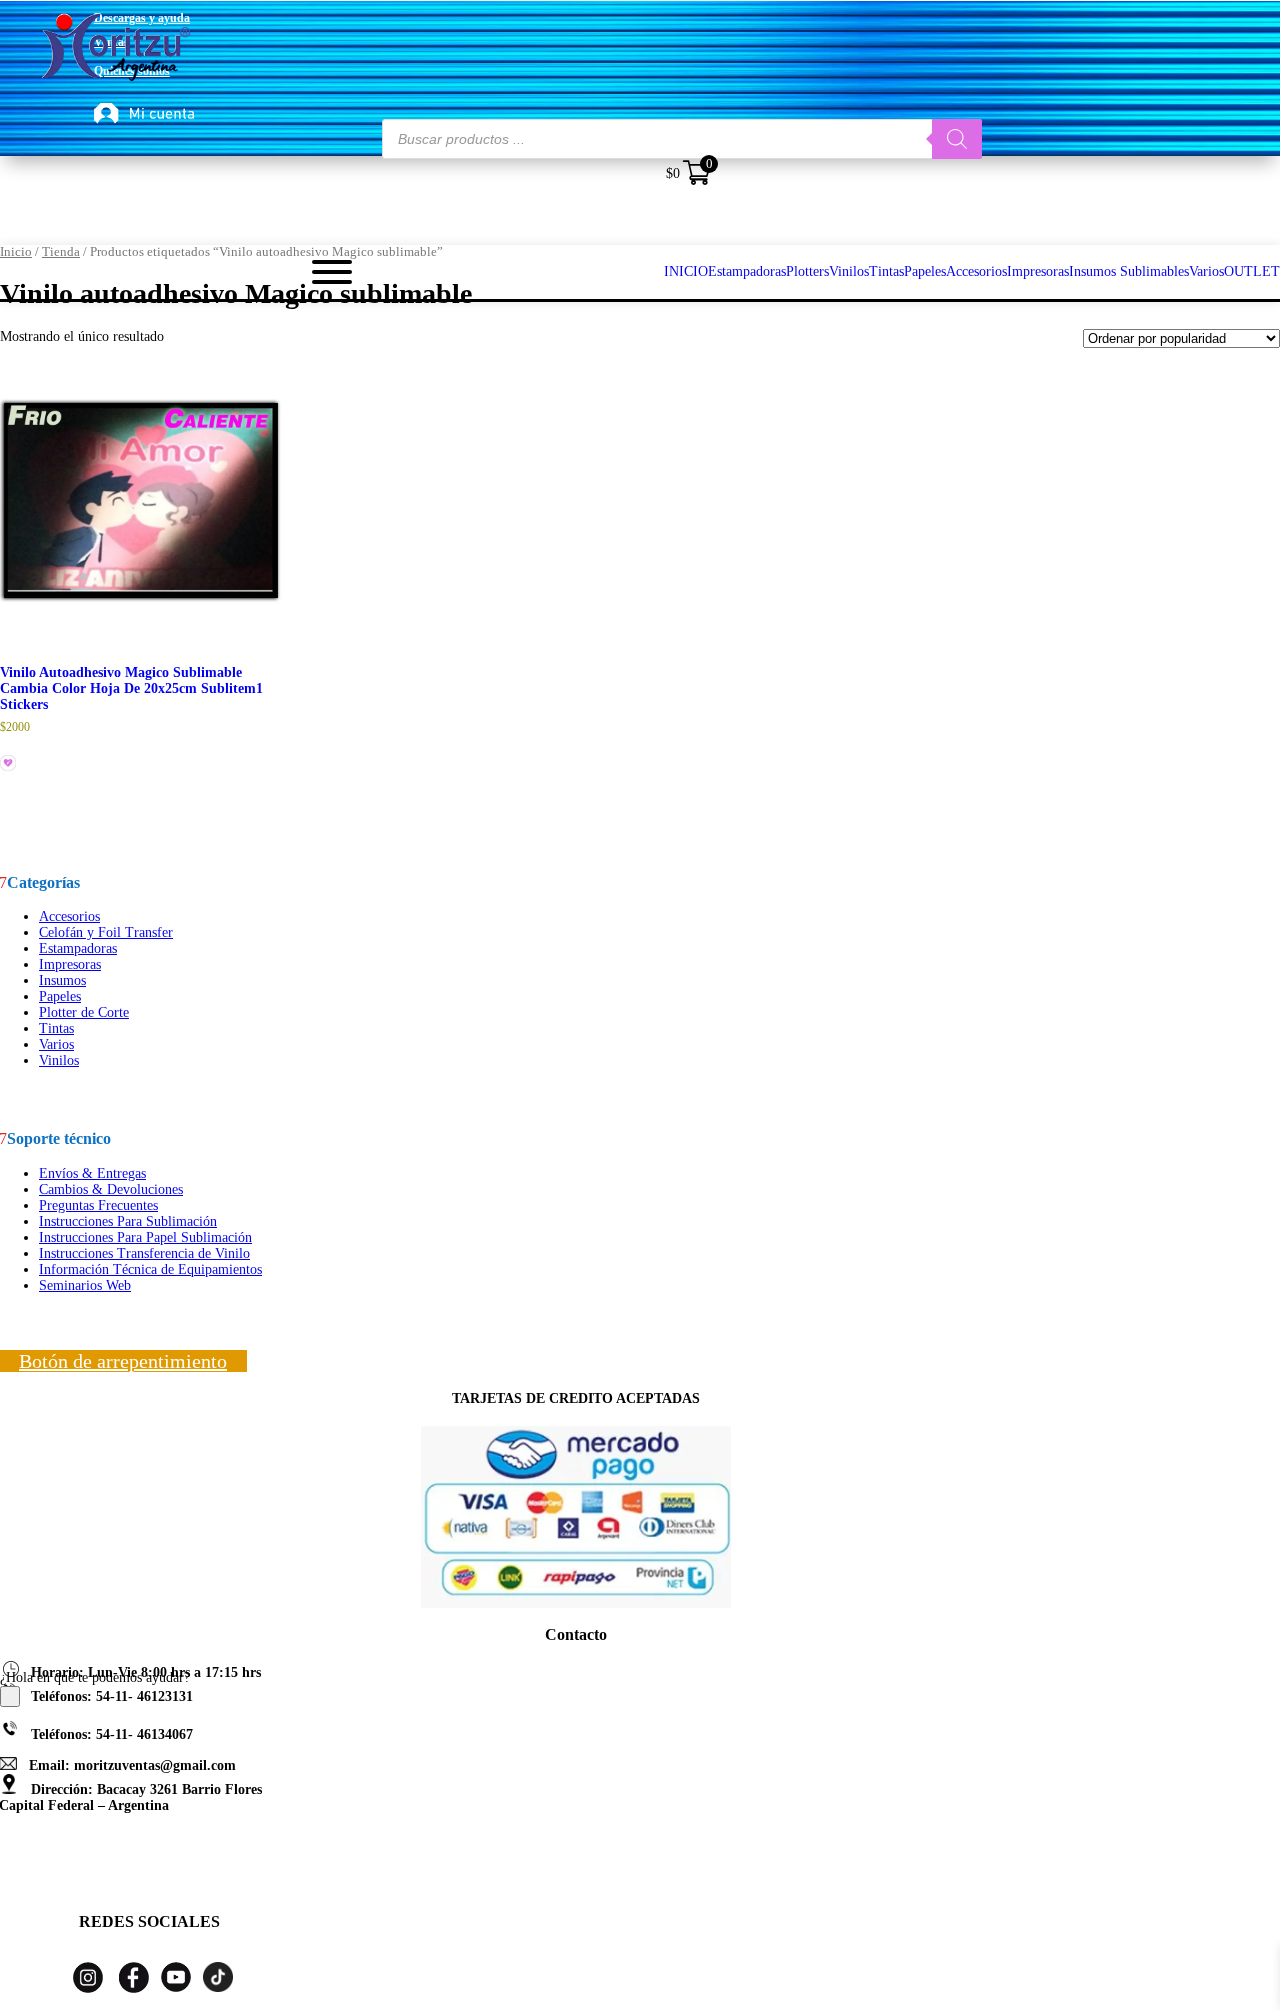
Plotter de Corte (84, 1012)
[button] (9, 764)
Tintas (56, 1028)
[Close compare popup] (10, 1696)
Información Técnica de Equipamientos (150, 1269)
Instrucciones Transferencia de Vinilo (144, 1253)
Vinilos (59, 1060)
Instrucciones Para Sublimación (128, 1221)
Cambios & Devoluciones (111, 1189)
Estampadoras (78, 948)
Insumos (62, 980)
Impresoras (70, 964)
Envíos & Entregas (92, 1173)
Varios (56, 1044)
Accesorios (69, 916)
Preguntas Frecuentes (98, 1205)
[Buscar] (957, 139)
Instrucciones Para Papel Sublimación (145, 1237)
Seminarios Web (85, 1285)
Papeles (60, 996)
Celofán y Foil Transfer (106, 932)
